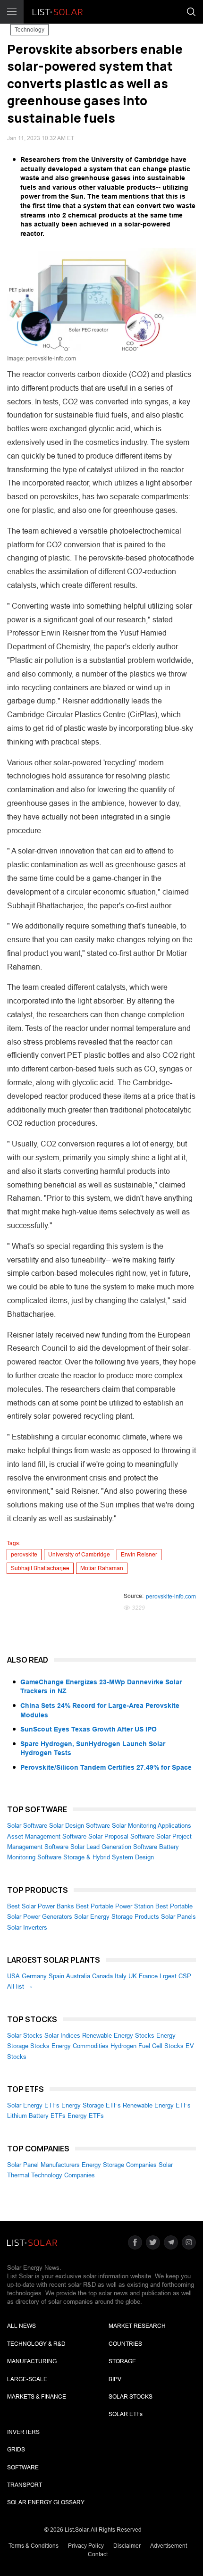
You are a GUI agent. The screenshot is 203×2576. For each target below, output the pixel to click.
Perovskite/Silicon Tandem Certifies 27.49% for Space (106, 1767)
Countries (125, 2344)
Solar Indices (62, 2036)
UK (133, 1976)
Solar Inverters (27, 1928)
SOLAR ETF (126, 2414)
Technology (30, 30)
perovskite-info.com (171, 1597)
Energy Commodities (80, 2046)
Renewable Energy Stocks (118, 2036)
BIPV (115, 2379)
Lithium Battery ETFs (36, 2116)
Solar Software (27, 1826)
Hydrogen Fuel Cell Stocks (147, 2046)
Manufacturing (32, 2361)
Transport (25, 2485)
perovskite (24, 1555)
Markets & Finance (37, 2397)
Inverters (23, 2432)
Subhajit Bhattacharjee (40, 1568)
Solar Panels (178, 1917)
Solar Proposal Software (121, 1836)
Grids (16, 2450)
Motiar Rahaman (102, 1568)
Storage (122, 2361)
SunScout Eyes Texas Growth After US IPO (89, 1729)
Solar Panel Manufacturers (43, 2165)
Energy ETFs (86, 2116)
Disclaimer (127, 2546)
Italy (121, 1976)
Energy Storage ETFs (91, 2105)
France (148, 1976)
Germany (34, 1976)
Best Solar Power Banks (41, 1906)
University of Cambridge (79, 1555)
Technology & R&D (36, 2344)
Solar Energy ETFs (33, 2105)
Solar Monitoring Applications (152, 1826)
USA (13, 1976)
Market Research (137, 2326)
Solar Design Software (80, 1826)
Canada (102, 1976)
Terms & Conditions (34, 2546)
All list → (20, 1986)
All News (21, 2326)
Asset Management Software (47, 1836)
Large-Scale (27, 2379)
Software (23, 2467)
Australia (78, 1976)
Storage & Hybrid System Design (109, 1857)
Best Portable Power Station (115, 1906)
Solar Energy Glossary (46, 2502)
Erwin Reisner (139, 1555)
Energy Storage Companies (119, 2165)
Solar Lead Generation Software (114, 1847)
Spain (56, 1976)
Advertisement (169, 2546)
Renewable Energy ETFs (157, 2105)
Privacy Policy (86, 2546)
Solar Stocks (25, 2036)
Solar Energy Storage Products (117, 1917)
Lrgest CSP (175, 1976)
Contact (98, 2554)
